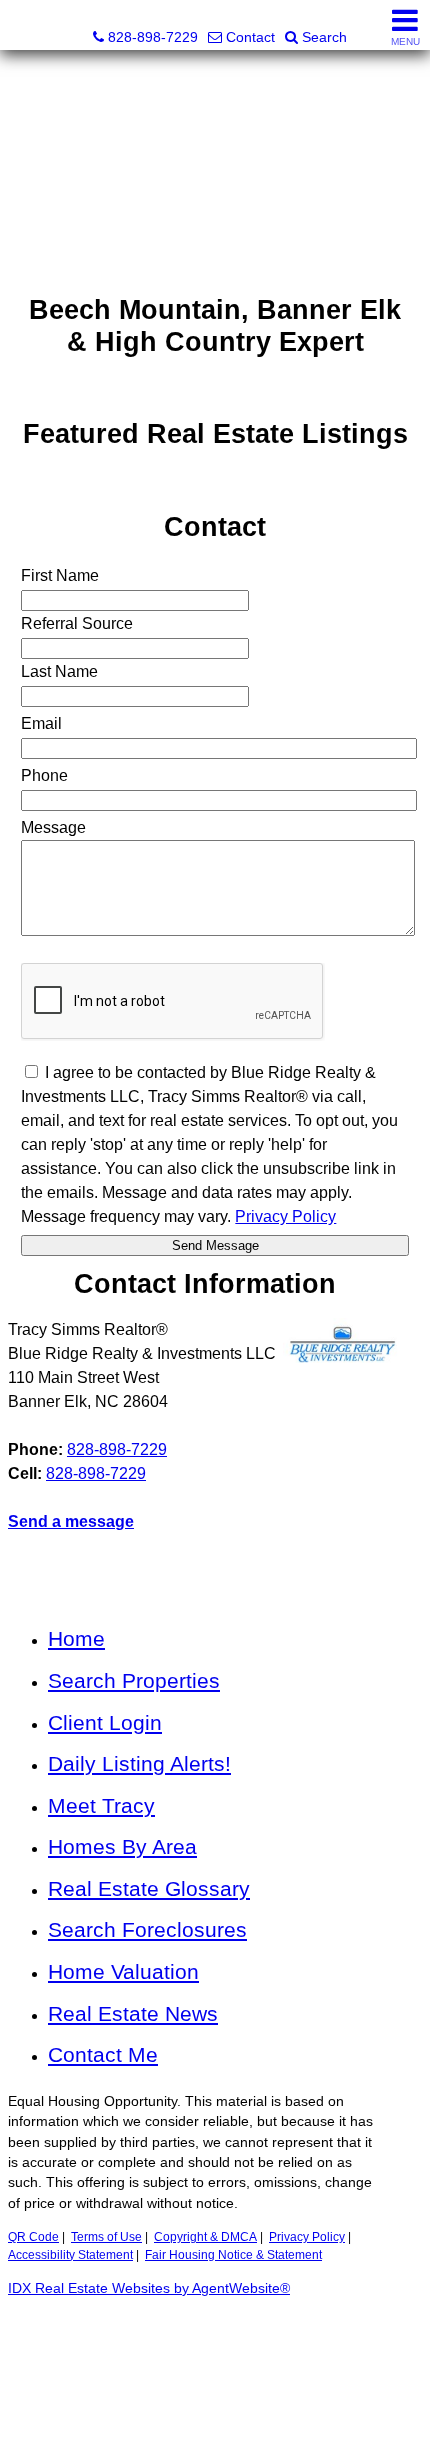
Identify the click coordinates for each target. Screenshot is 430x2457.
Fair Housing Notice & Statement (233, 2255)
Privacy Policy (307, 2237)
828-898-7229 (117, 1449)
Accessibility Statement (70, 2255)
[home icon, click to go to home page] (23, 25)
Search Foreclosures (147, 1929)
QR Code (33, 2237)
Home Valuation (123, 1971)
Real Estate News (133, 2013)
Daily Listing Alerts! (139, 1763)
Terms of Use (106, 2237)
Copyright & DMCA (205, 2237)
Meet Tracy (101, 1805)
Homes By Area (122, 1846)
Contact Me (103, 2054)
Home (76, 1638)
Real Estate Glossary (149, 1888)
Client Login (105, 1722)
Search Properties (134, 1680)
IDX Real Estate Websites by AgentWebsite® (149, 2288)
